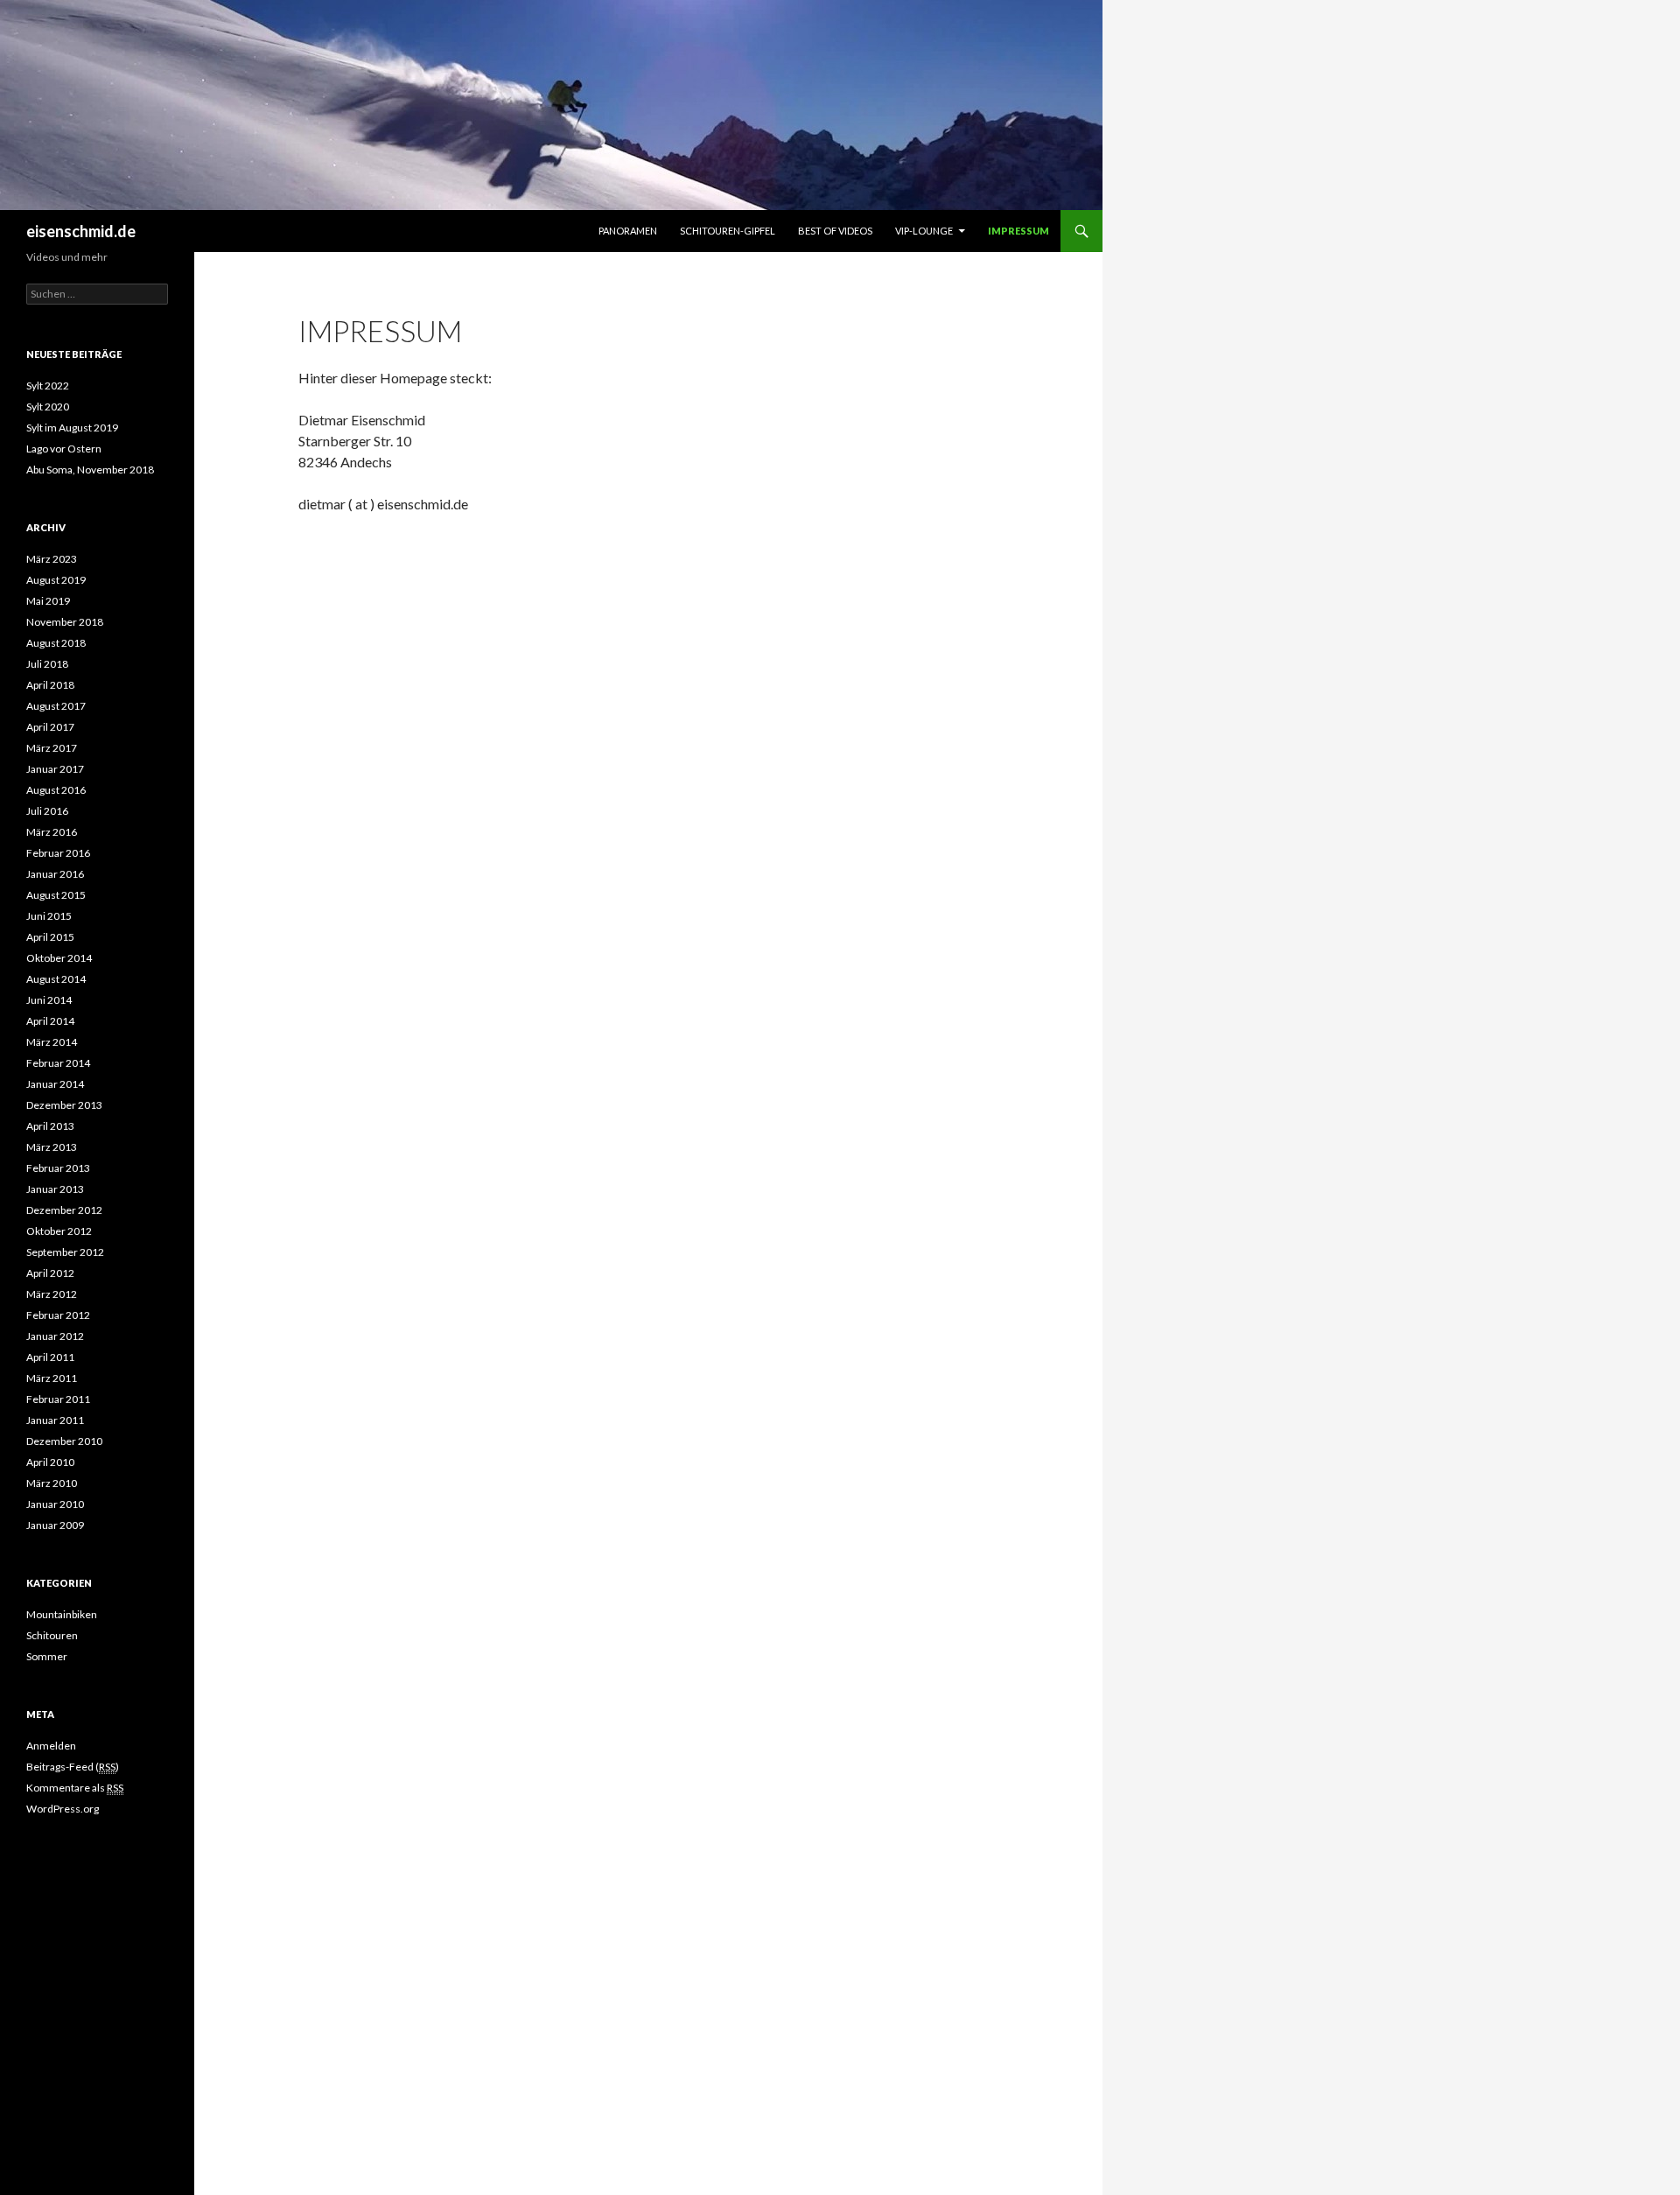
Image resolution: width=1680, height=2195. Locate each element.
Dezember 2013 (64, 1105)
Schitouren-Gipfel (728, 231)
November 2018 (65, 622)
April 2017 (50, 727)
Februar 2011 (58, 1399)
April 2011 (50, 1357)
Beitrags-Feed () (73, 1767)
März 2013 (52, 1147)
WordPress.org (63, 1809)
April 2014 (50, 1021)
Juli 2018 (47, 664)
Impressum (1018, 231)
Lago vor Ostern (64, 449)
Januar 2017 (55, 769)
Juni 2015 (49, 916)
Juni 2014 (49, 1000)
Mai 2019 (48, 601)
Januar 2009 (55, 1525)
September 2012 (65, 1252)
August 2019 (56, 580)
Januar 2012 (55, 1336)
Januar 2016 (55, 874)
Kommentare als (75, 1788)
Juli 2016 (47, 811)
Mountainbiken (62, 1614)
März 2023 (52, 559)
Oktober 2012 (59, 1231)
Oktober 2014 (59, 958)
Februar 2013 (58, 1168)
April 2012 (50, 1273)
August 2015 (56, 895)
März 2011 (52, 1378)
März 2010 (52, 1483)
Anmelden (51, 1746)
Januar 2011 (55, 1420)
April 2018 (50, 685)
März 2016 (52, 832)
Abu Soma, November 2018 (90, 470)
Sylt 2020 (48, 407)
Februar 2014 (58, 1063)
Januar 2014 (55, 1084)
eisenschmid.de (81, 231)
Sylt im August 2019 (72, 428)
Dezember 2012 (64, 1210)
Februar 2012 (58, 1315)
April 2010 (50, 1462)
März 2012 (52, 1294)
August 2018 (56, 643)
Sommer (47, 1656)
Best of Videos (835, 231)
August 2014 (56, 979)
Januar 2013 (55, 1189)
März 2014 (52, 1042)
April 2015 (50, 937)
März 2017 (52, 748)
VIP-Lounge (924, 231)
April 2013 (50, 1126)
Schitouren (52, 1635)
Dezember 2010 (64, 1441)
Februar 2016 (58, 853)
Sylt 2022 (48, 386)
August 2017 (56, 706)
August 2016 (56, 790)
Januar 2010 (55, 1504)
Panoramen (628, 231)
